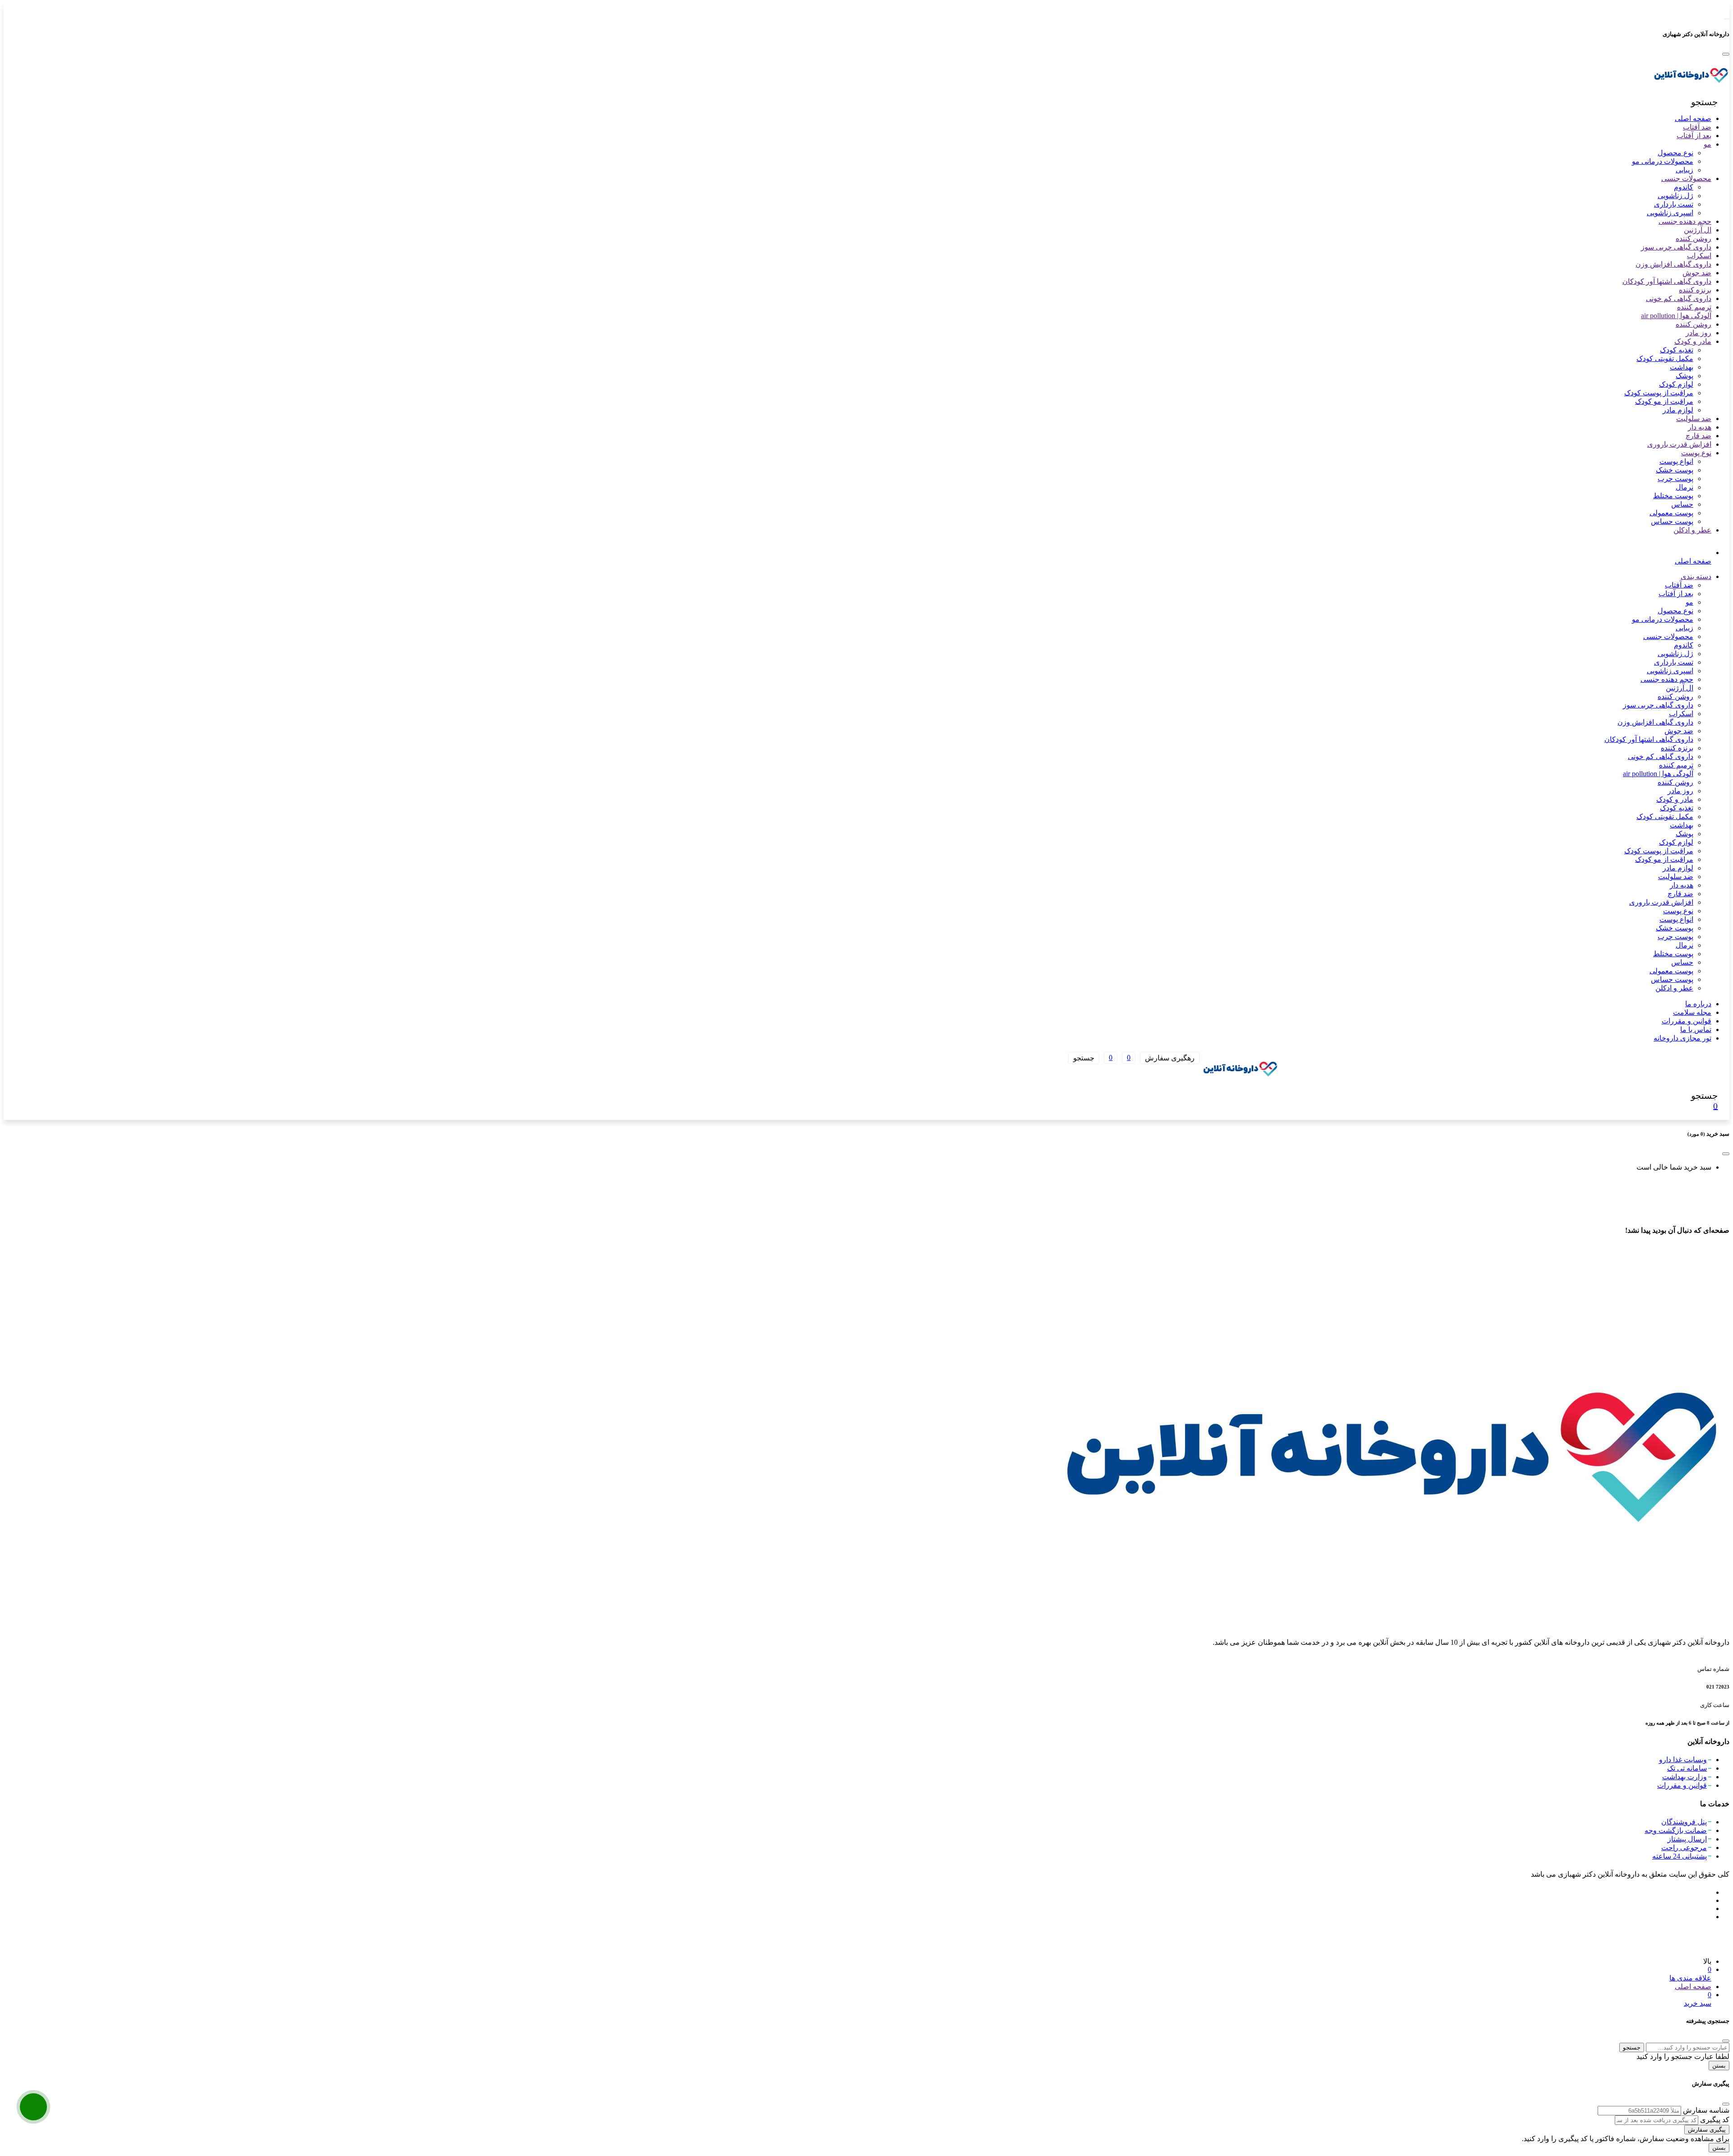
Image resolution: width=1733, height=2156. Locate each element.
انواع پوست (1676, 461)
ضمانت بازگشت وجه (1676, 1830)
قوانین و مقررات (1687, 1021)
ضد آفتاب (1697, 127)
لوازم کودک (1676, 384)
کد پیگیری (1715, 2120)
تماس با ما (1696, 1029)
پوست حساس (1672, 521)
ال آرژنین (1698, 230)
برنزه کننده (1695, 290)
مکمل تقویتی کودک (1665, 359)
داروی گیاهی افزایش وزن (1673, 264)
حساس (1682, 504)
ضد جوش (1697, 273)
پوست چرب (1675, 479)
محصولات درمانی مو (1663, 161)
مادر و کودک (1693, 341)
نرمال (1684, 487)
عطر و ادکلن (1692, 530)
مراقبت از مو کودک (1664, 401)
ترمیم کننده (1694, 307)
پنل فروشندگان (1684, 1822)
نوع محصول (1675, 153)
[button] (1705, 102)
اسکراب (1699, 256)
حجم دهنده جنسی (1685, 221)
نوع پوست (1696, 453)
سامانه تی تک (1687, 1768)
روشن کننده (1694, 238)
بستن (1719, 2066)
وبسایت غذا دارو (1683, 1760)
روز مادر (1698, 333)
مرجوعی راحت (1684, 1848)
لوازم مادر (1678, 410)
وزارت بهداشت (1684, 1777)
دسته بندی (1696, 576)
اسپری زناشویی (1670, 213)
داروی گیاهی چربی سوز (1676, 247)
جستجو (1632, 2047)
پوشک (1684, 376)
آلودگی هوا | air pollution (1676, 316)
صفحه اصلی (1693, 118)
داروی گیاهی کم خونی (1679, 298)
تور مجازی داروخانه (1682, 1038)
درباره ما (1698, 1004)
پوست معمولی (1671, 513)
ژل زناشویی (1675, 196)
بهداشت (1682, 367)
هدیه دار (1700, 427)
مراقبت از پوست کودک (1659, 393)
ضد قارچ (1698, 436)
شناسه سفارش (1706, 2110)
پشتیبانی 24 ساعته (1680, 1856)
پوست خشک (1675, 470)
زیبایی (1684, 170)
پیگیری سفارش (1707, 2130)
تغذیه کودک (1677, 350)
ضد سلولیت (1694, 419)
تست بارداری (1674, 204)
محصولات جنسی (1686, 178)
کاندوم (1684, 187)
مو (1708, 144)
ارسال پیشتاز (1687, 1839)
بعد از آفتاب (1694, 136)
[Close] (1726, 54)
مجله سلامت (1692, 1012)
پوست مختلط (1673, 496)
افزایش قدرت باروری (1679, 444)
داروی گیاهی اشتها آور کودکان (1667, 281)
